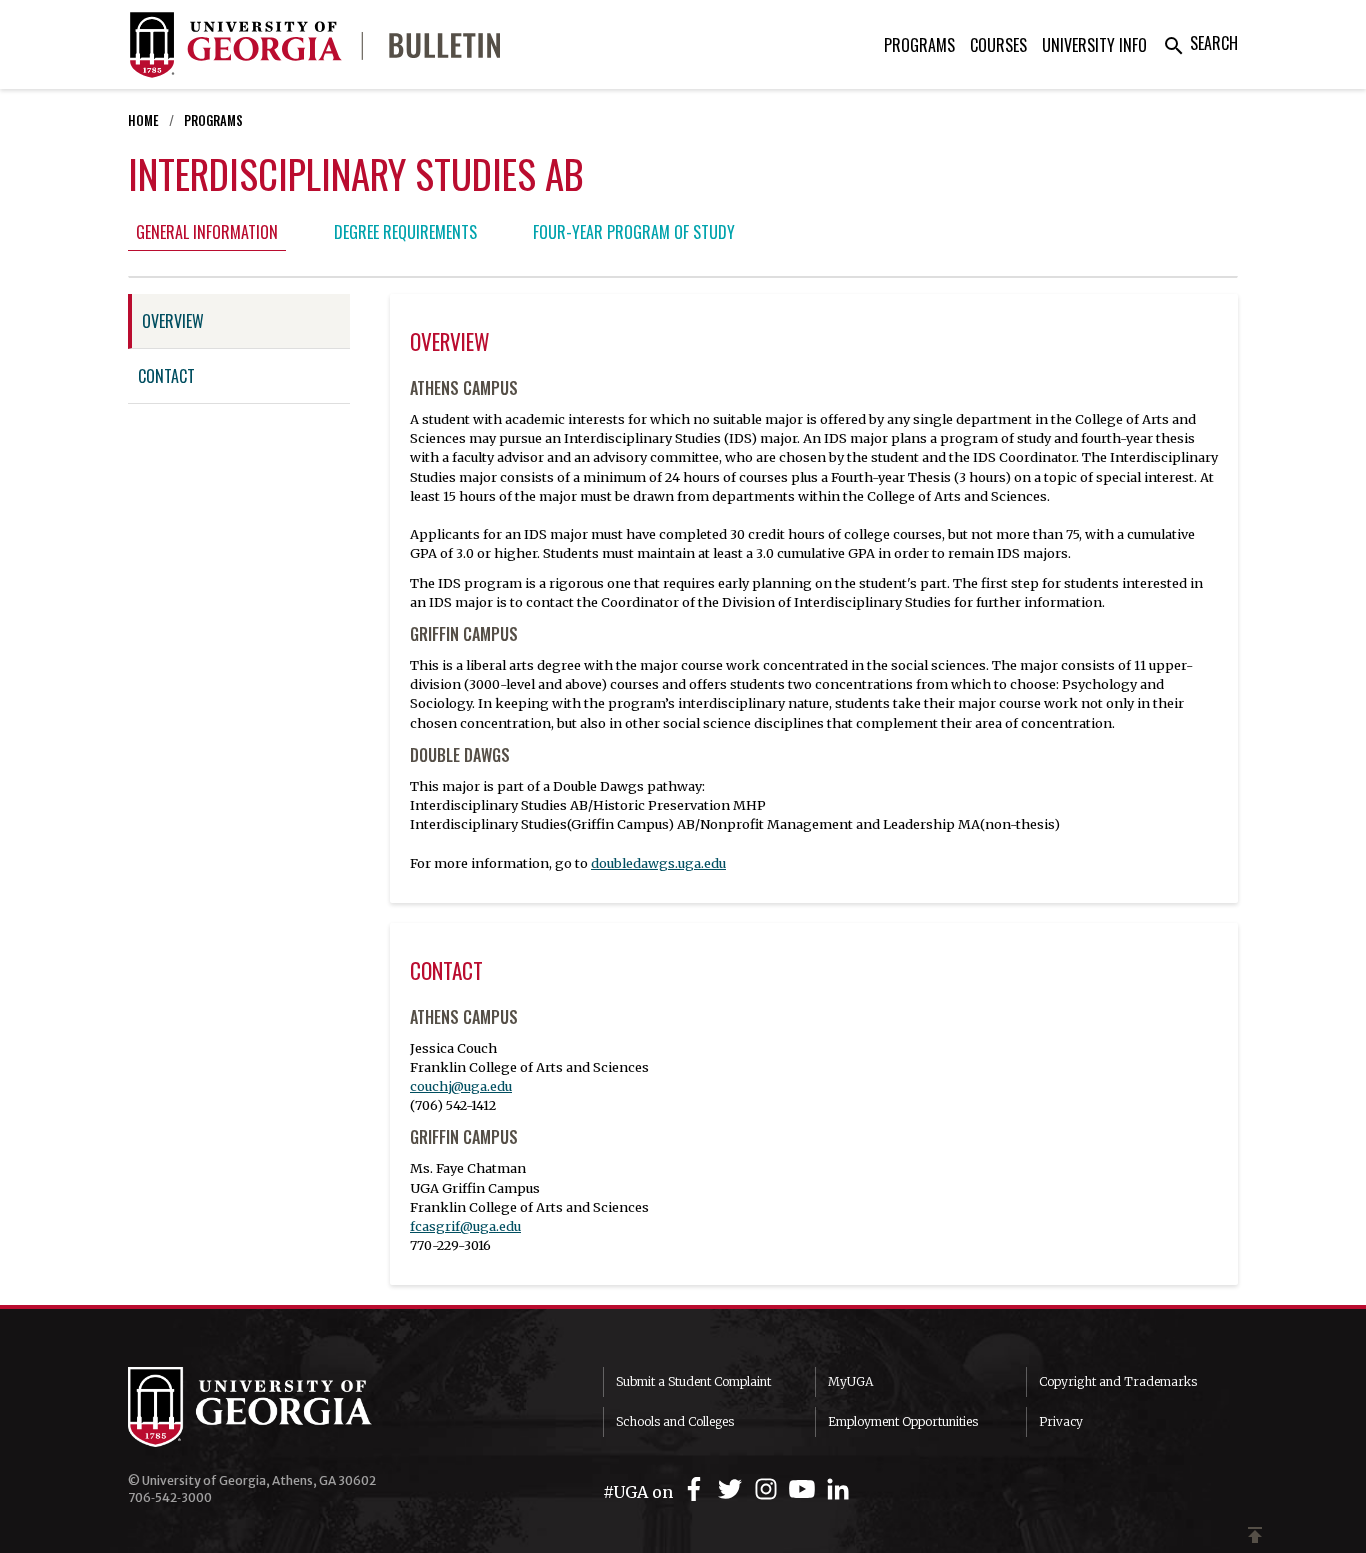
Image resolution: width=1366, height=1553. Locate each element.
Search (1200, 43)
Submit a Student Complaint (693, 1381)
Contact (166, 376)
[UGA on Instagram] (769, 1489)
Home (143, 120)
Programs (919, 45)
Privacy (1061, 1421)
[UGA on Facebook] (697, 1489)
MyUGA (850, 1381)
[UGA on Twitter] (733, 1489)
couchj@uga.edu (461, 1086)
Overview (173, 321)
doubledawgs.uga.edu (658, 863)
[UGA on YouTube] (805, 1489)
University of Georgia (278, 1407)
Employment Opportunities (903, 1421)
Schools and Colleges (675, 1421)
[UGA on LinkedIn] (838, 1489)
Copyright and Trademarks (1118, 1381)
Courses (998, 45)
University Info (1094, 45)
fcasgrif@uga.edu (465, 1226)
